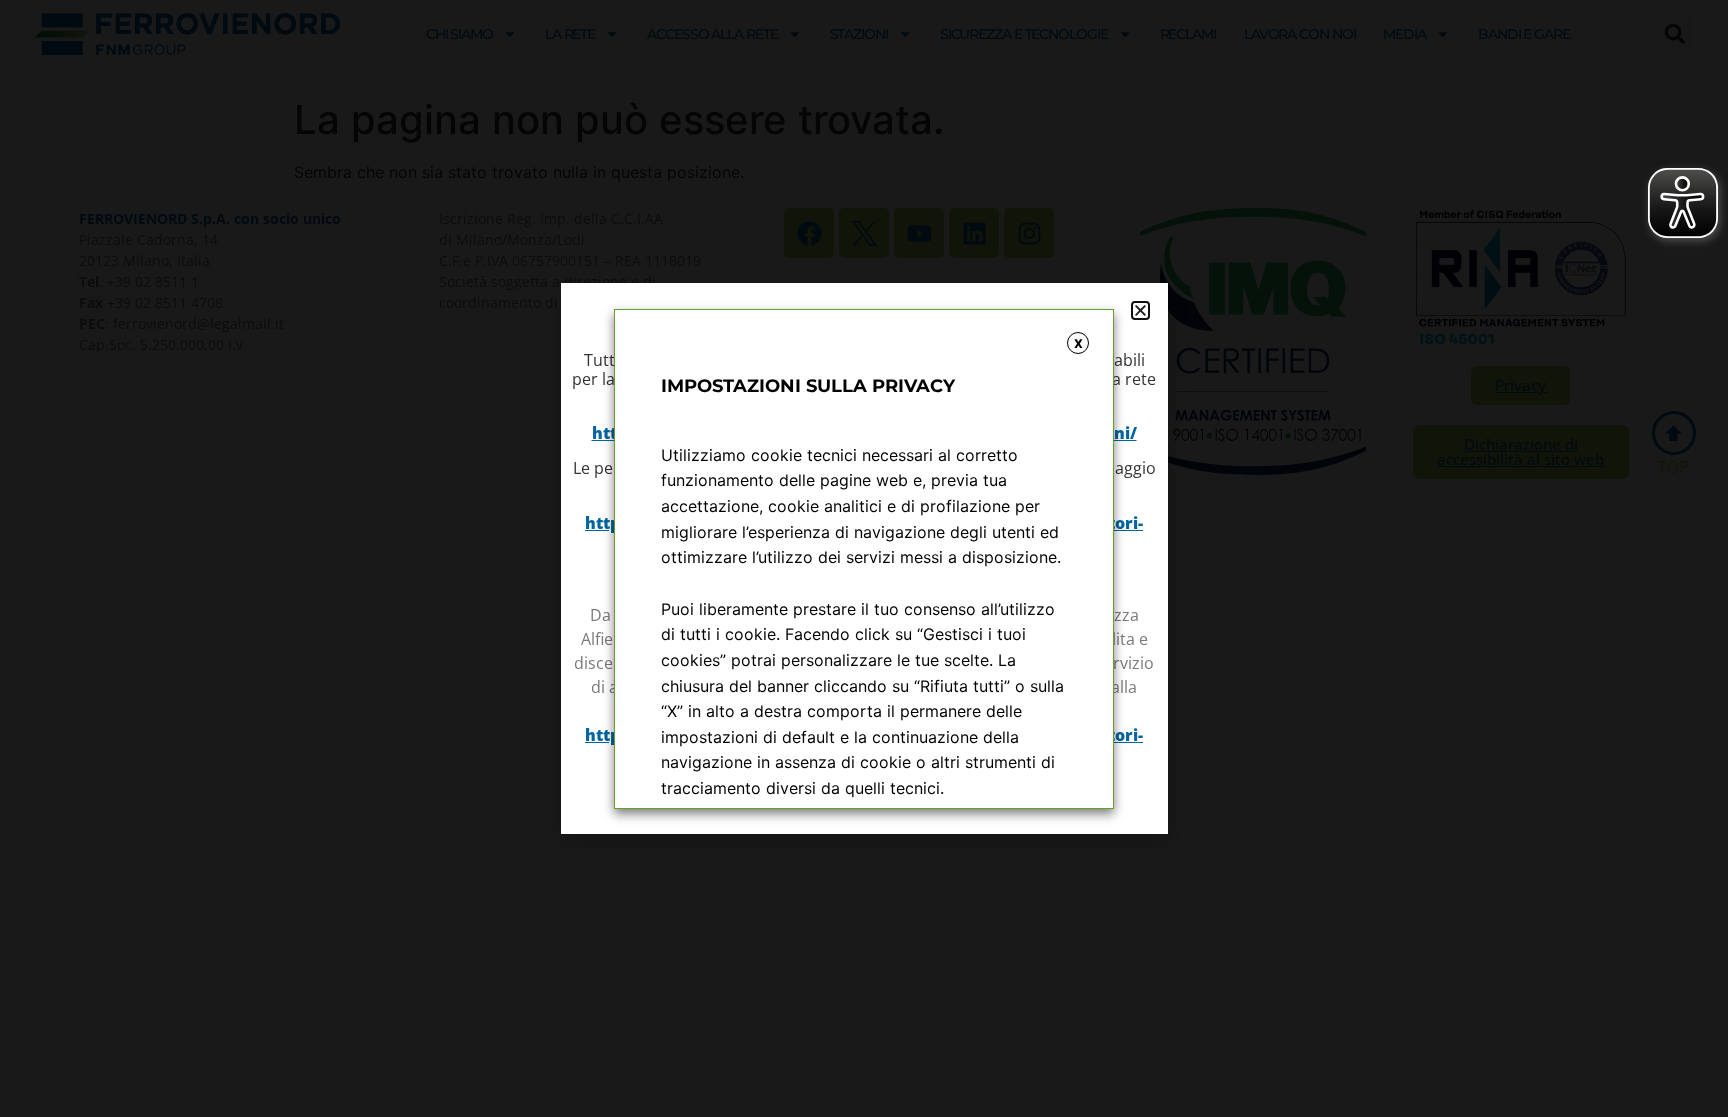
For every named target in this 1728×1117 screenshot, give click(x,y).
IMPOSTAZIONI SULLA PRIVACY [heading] (808, 386)
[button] (1140, 310)
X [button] (1078, 343)
